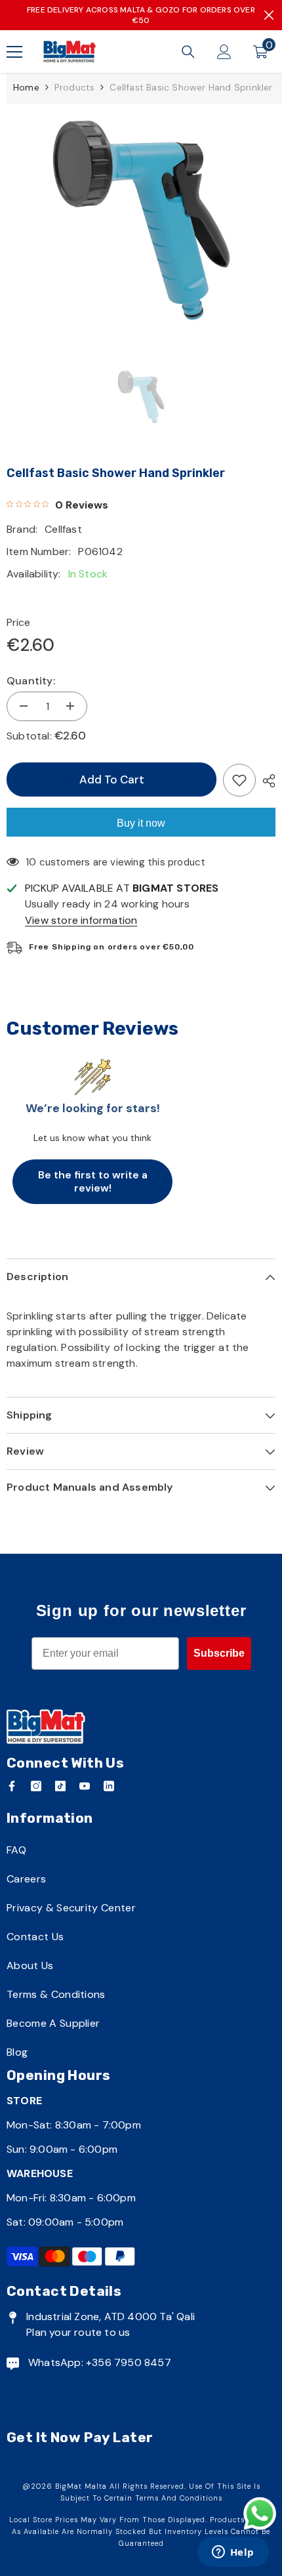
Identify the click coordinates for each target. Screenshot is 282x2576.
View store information (81, 920)
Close (269, 15)
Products (75, 87)
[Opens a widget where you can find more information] (233, 2553)
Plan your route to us (78, 2332)
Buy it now (141, 823)
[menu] (14, 52)
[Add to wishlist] (239, 780)
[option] (141, 221)
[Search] (188, 52)
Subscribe (219, 1653)
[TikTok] (60, 1786)
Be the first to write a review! (93, 1181)
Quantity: (31, 681)
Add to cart (109, 779)
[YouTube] (85, 1786)
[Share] (266, 781)
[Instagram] (36, 1786)
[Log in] (224, 52)
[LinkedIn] (109, 1786)
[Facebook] (12, 1786)
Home (26, 87)
